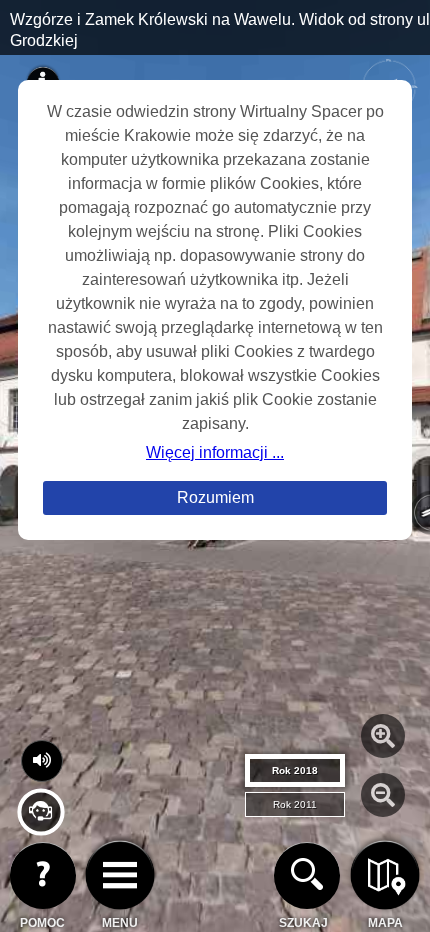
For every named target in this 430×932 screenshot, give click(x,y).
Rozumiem (215, 497)
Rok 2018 (295, 770)
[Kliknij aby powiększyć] (383, 736)
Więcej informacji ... (215, 452)
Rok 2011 (295, 804)
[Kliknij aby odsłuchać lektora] (40, 827)
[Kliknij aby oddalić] (383, 795)
